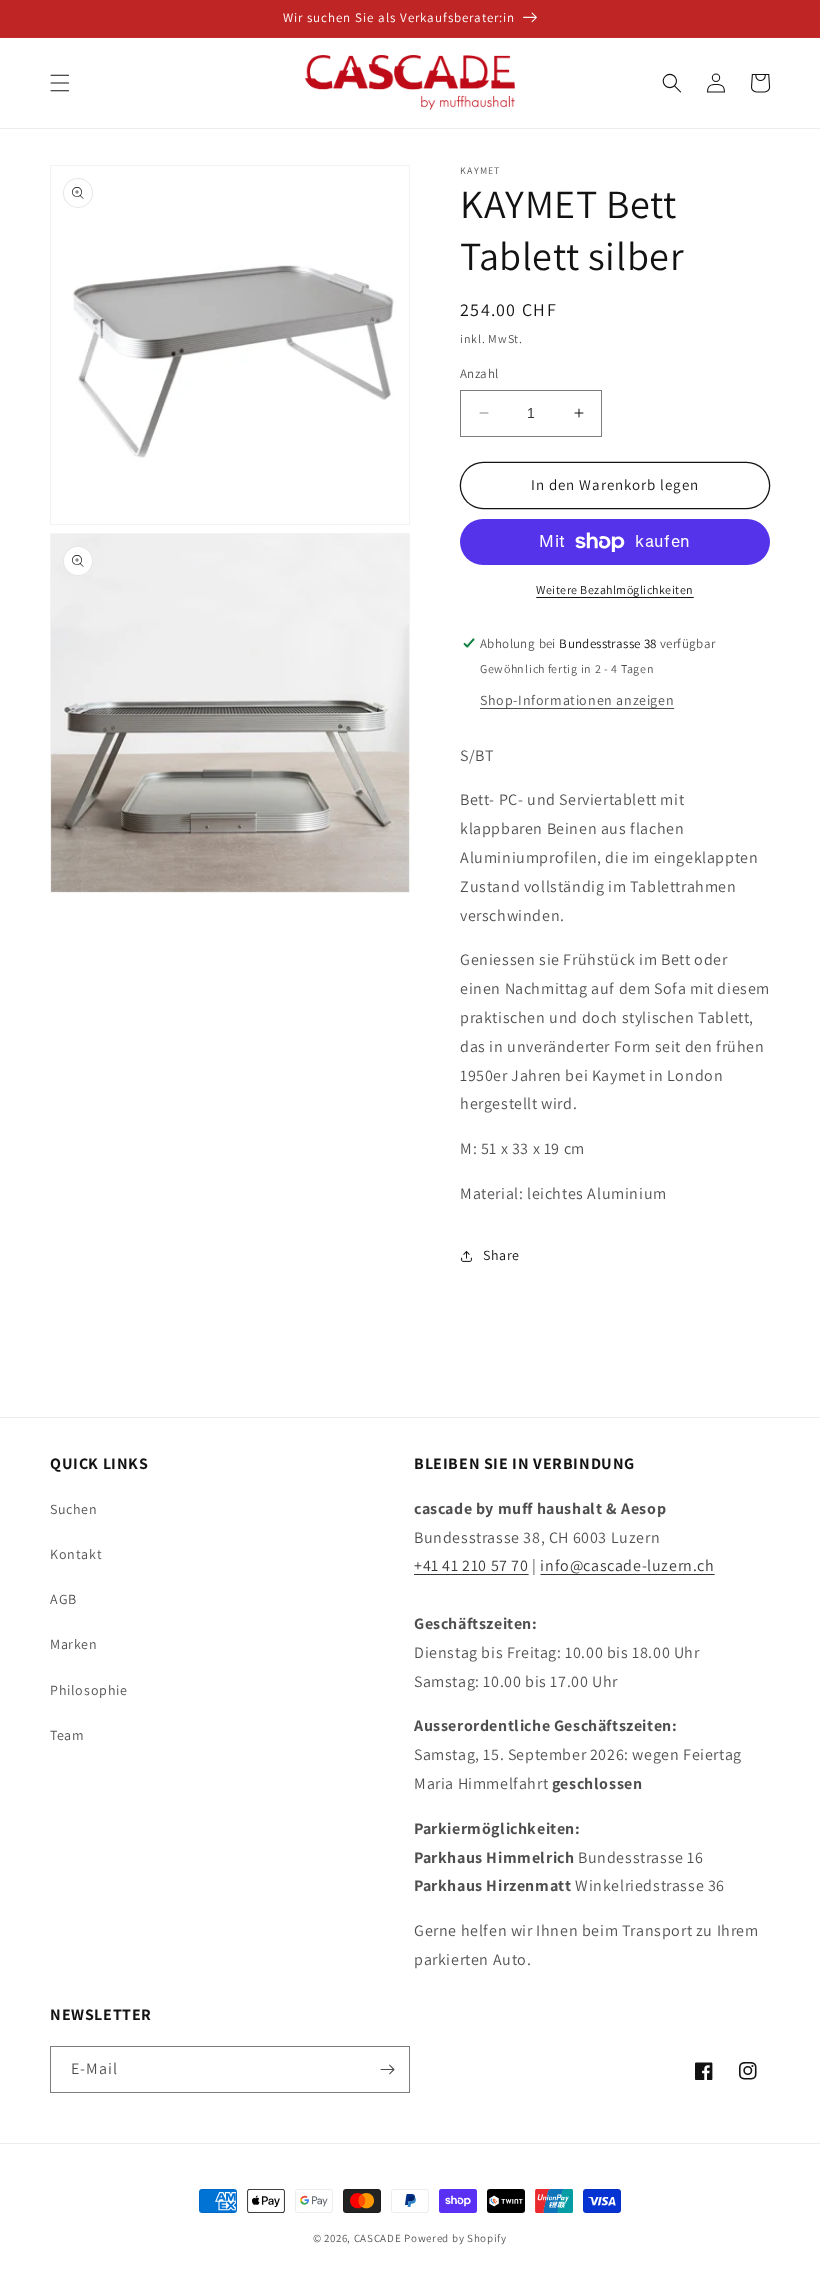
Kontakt (76, 1554)
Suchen (74, 1509)
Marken (74, 1644)
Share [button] (501, 1255)
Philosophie (89, 1690)
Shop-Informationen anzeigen (577, 700)
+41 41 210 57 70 (471, 1565)
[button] (60, 83)
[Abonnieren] (387, 2069)
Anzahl (479, 373)
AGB (63, 1599)
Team (67, 1735)
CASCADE (378, 2238)
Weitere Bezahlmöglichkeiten (615, 589)
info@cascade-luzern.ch (627, 1565)
